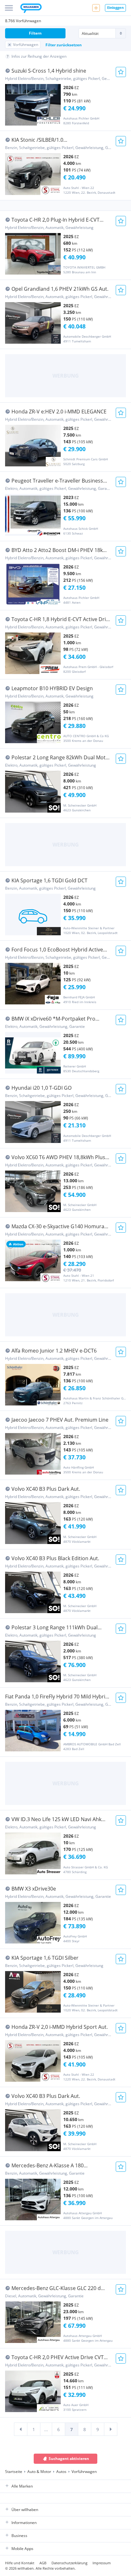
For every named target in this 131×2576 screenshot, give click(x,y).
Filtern (35, 33)
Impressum (102, 2563)
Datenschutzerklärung (69, 2563)
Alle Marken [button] (22, 2486)
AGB (43, 2563)
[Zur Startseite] (31, 9)
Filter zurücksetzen (64, 45)
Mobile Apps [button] (22, 2549)
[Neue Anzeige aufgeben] (96, 8)
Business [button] (19, 2536)
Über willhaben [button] (25, 2510)
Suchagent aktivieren (69, 2459)
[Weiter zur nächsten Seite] (111, 2429)
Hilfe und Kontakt (20, 2563)
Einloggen (115, 7)
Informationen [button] (24, 2523)
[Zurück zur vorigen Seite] (21, 2429)
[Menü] (9, 8)
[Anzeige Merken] (121, 72)
